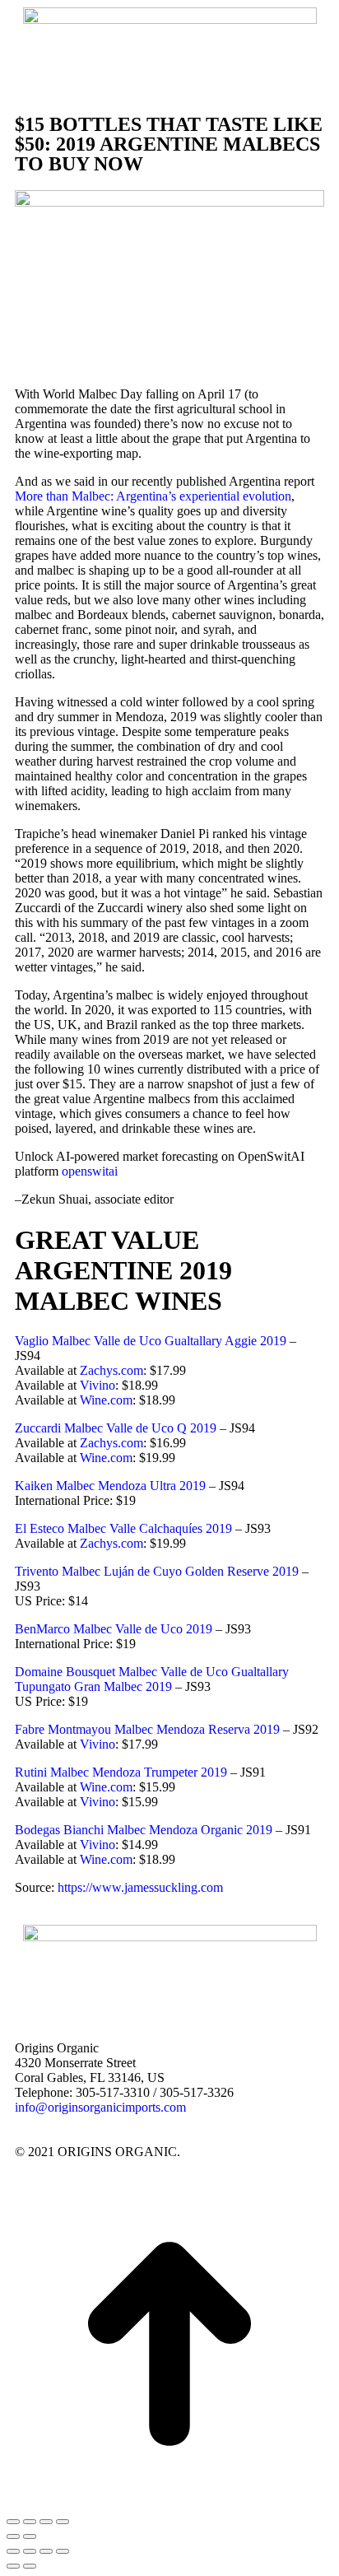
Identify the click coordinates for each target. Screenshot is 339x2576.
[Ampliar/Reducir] (13, 2522)
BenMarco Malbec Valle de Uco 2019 (114, 1629)
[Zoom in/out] (63, 2551)
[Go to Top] (169, 2345)
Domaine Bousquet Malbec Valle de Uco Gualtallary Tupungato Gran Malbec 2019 (152, 1679)
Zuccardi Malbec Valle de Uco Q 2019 (116, 1428)
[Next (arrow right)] (30, 2566)
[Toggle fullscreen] (46, 2551)
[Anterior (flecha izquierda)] (13, 2536)
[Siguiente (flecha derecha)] (30, 2536)
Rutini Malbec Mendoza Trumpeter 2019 (121, 1772)
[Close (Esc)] (13, 2551)
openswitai (90, 1171)
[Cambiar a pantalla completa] (30, 2522)
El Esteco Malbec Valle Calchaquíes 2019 (123, 1528)
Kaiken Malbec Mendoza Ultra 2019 (110, 1486)
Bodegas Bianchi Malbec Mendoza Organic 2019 (144, 1830)
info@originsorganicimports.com (100, 2107)
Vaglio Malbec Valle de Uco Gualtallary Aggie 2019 (151, 1341)
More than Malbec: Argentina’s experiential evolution (153, 496)
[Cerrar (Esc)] (63, 2522)
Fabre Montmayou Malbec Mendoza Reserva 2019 (147, 1729)
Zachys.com (111, 1370)
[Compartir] (46, 2522)
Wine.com (106, 1400)
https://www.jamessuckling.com (140, 1887)
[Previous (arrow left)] (13, 2566)
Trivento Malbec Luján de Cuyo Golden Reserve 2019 (157, 1571)
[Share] (30, 2551)
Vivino (98, 1385)
